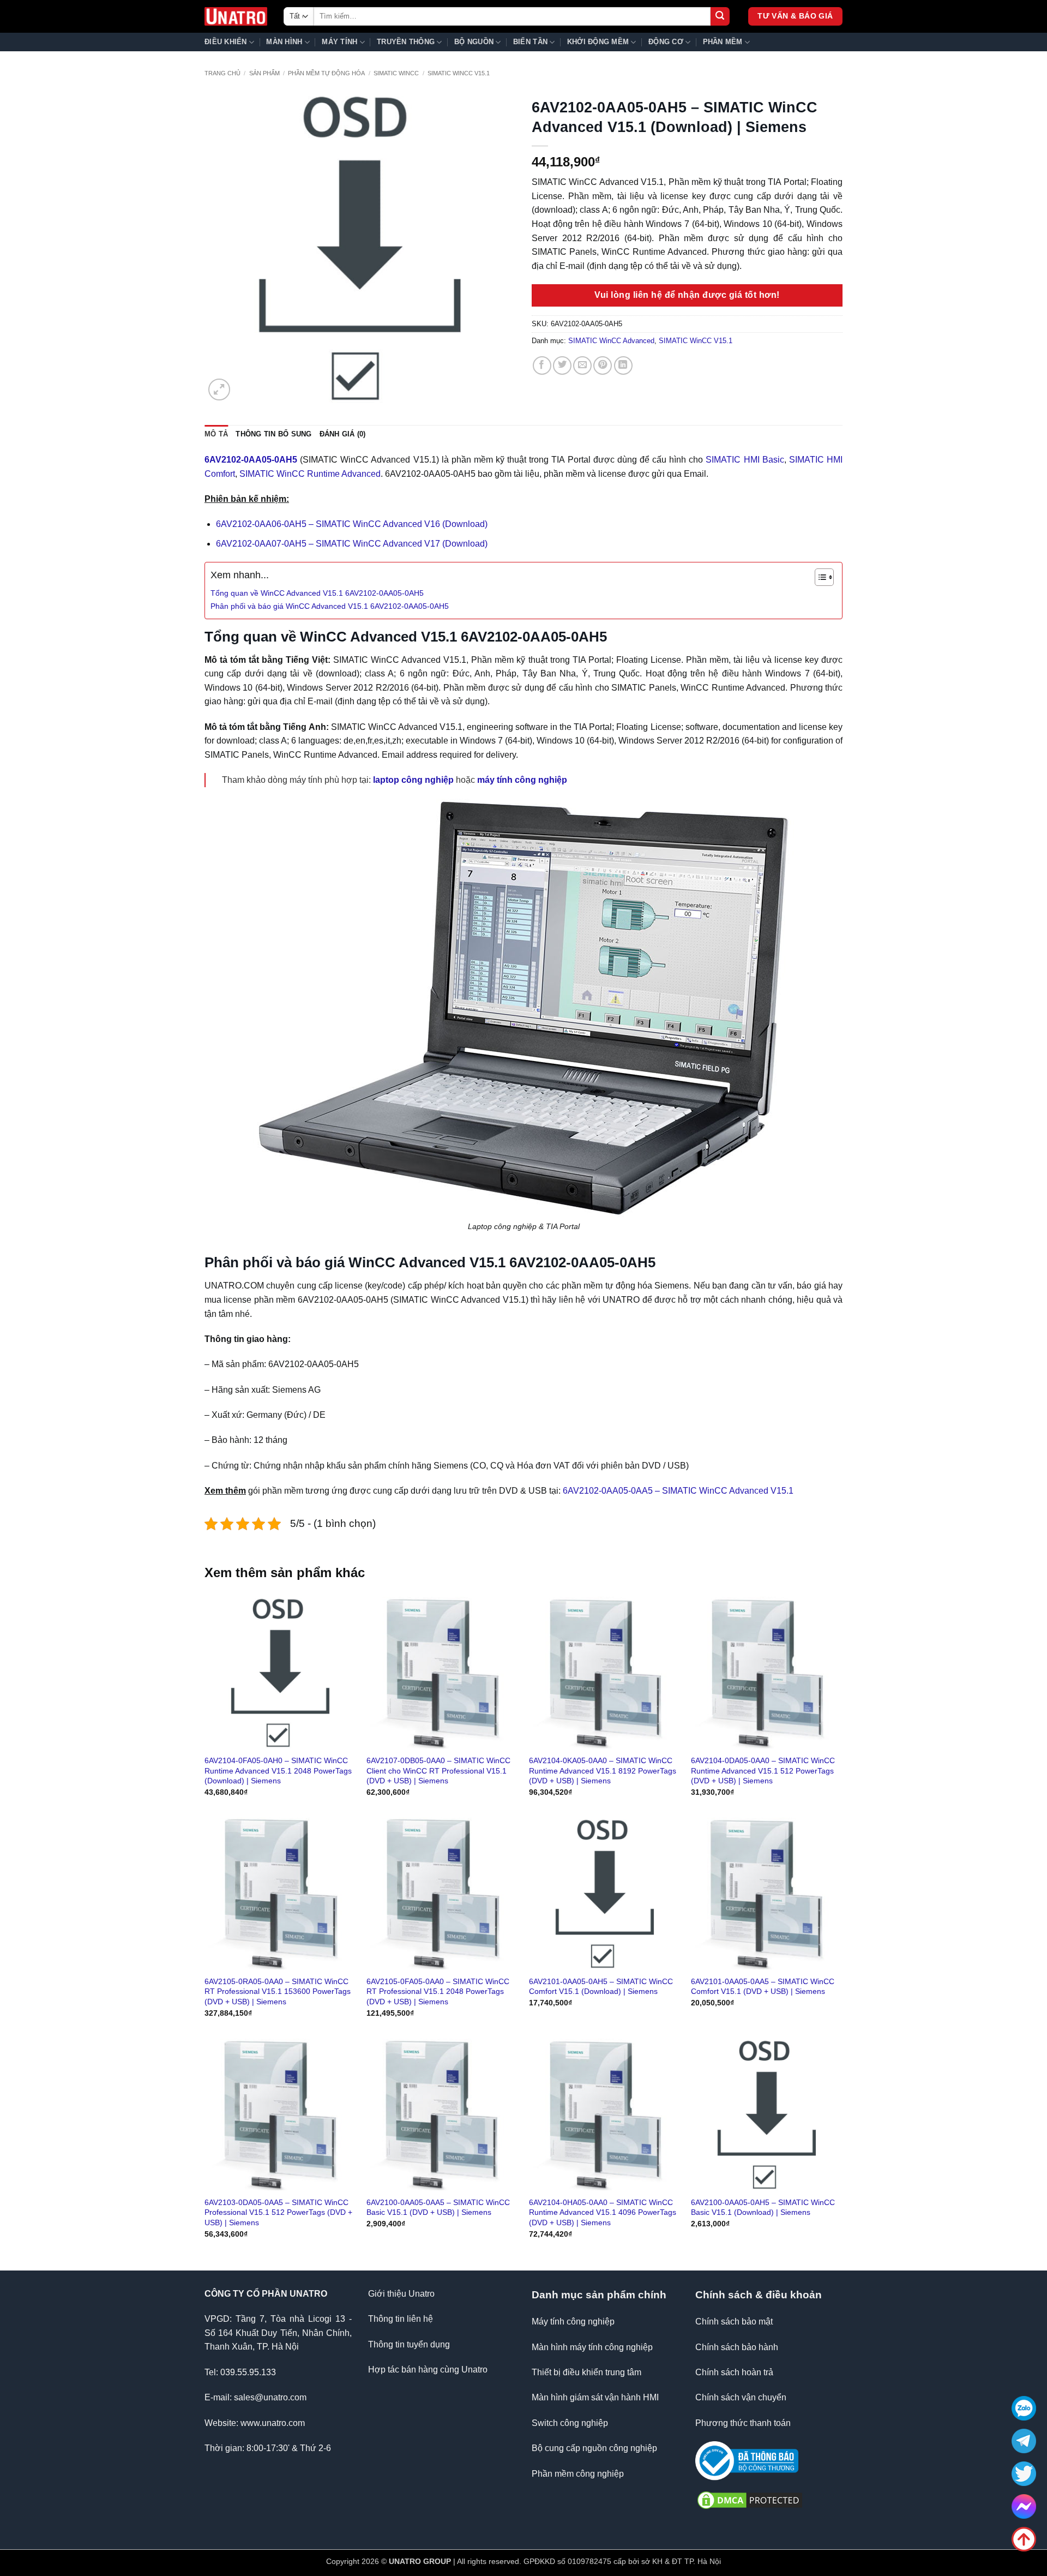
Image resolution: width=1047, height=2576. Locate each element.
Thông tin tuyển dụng (409, 2344)
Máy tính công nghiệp (573, 2322)
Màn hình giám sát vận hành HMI (595, 2397)
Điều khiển (226, 42)
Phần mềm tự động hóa (326, 73)
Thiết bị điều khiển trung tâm (586, 2372)
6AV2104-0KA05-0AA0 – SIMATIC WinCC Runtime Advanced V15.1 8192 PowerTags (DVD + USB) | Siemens (603, 1771)
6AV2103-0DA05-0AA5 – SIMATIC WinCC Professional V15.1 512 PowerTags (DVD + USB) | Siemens (278, 2212)
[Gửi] (720, 17)
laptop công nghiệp (413, 780)
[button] (219, 390)
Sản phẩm (264, 73)
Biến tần (530, 42)
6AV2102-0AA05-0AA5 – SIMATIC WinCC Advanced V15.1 (678, 1491)
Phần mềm (723, 42)
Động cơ (666, 42)
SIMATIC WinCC (396, 73)
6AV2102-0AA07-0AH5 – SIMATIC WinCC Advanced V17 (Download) (352, 544)
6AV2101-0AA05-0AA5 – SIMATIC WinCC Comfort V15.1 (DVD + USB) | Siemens (763, 1987)
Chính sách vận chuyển (741, 2397)
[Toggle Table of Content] (819, 577)
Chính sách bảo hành (737, 2347)
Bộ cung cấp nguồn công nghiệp (594, 2448)
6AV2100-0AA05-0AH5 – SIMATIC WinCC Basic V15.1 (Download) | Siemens (763, 2207)
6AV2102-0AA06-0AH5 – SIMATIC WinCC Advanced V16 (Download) (352, 524)
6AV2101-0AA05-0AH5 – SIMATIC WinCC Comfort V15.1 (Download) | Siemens (601, 1987)
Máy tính (339, 42)
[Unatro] (236, 17)
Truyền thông (406, 42)
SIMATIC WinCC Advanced (611, 341)
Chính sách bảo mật (734, 2322)
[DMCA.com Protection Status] (750, 2499)
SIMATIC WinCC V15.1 (459, 73)
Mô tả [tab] (216, 434)
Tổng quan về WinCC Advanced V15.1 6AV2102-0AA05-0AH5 (317, 593)
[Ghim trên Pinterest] (603, 366)
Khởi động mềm (598, 42)
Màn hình (284, 42)
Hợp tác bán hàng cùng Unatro (428, 2370)
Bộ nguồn (474, 42)
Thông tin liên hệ (401, 2319)
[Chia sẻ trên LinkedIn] (623, 366)
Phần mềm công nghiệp (578, 2474)
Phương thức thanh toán (743, 2423)
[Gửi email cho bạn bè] (582, 366)
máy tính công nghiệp (522, 780)
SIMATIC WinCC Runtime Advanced (310, 474)
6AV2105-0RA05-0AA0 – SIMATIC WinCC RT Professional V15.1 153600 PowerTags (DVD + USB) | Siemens (278, 1991)
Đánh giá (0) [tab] (343, 434)
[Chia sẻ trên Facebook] (542, 366)
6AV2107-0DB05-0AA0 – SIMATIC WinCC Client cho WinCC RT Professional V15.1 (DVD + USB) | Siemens (438, 1771)
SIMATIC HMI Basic (745, 460)
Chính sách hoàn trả (734, 2372)
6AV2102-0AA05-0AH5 (251, 460)
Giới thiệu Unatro (401, 2294)
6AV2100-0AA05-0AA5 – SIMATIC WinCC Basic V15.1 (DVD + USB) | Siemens (438, 2207)
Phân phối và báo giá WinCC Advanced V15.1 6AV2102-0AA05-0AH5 (330, 606)
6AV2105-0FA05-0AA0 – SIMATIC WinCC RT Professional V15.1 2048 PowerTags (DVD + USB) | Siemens (438, 1991)
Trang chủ (222, 73)
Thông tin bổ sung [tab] (273, 434)
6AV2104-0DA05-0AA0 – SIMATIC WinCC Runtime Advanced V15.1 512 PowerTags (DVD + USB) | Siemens (763, 1771)
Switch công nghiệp (570, 2423)
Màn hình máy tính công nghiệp (592, 2347)
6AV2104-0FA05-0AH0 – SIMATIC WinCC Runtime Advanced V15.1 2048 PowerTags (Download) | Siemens (278, 1771)
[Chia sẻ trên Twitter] (562, 366)
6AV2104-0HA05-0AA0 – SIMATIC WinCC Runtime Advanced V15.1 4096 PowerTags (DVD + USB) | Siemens (603, 2212)
